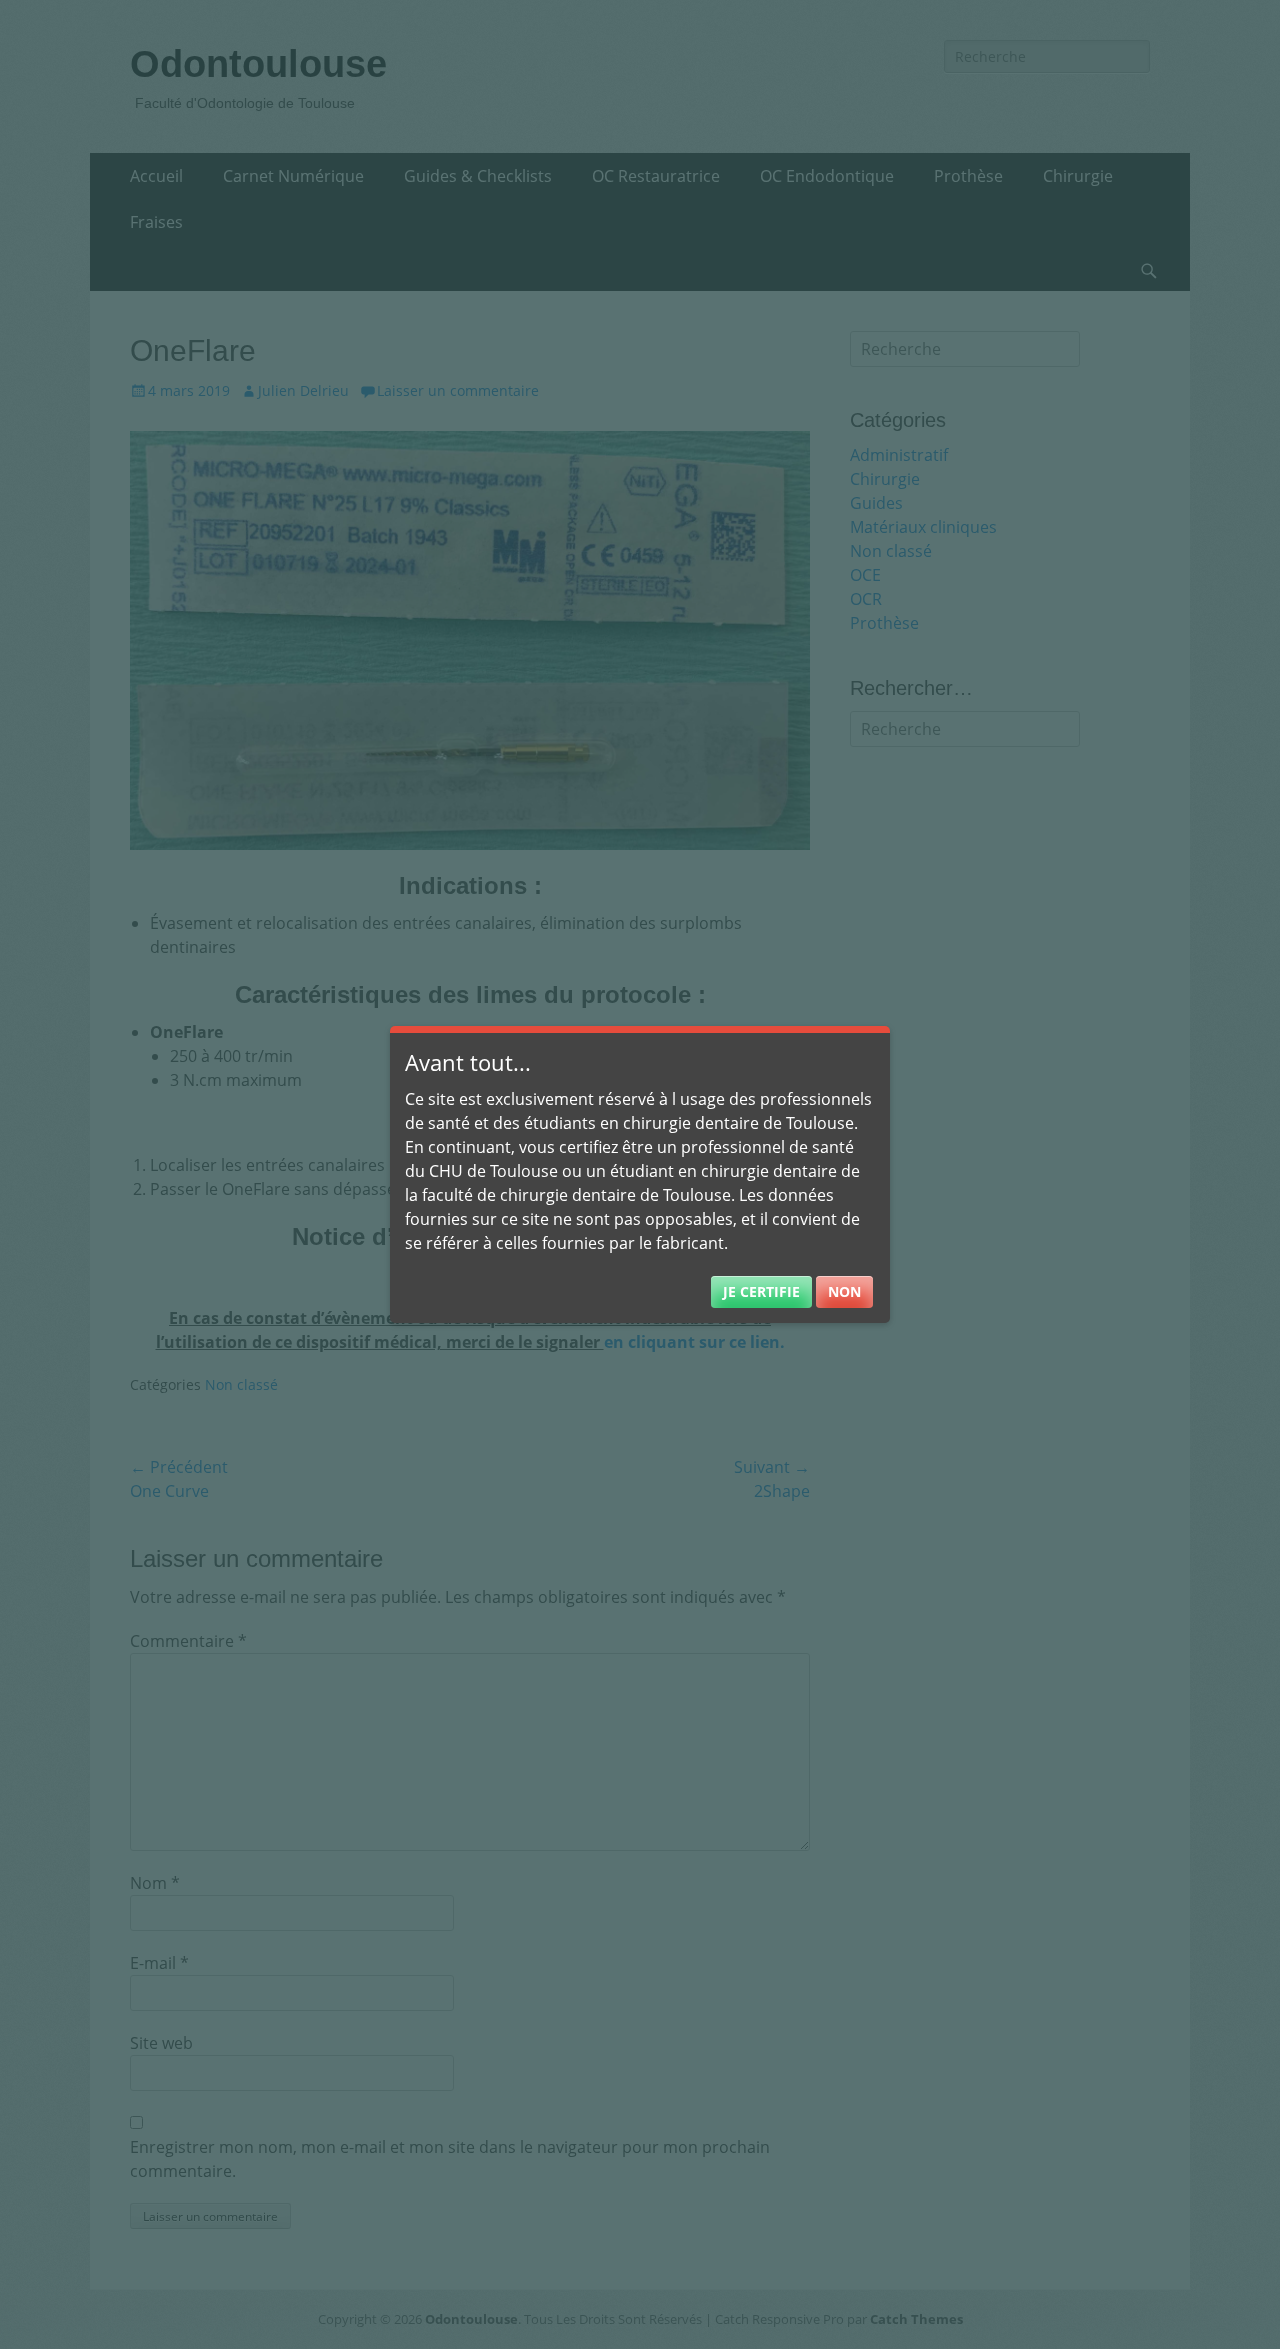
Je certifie (761, 1291)
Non (844, 1291)
